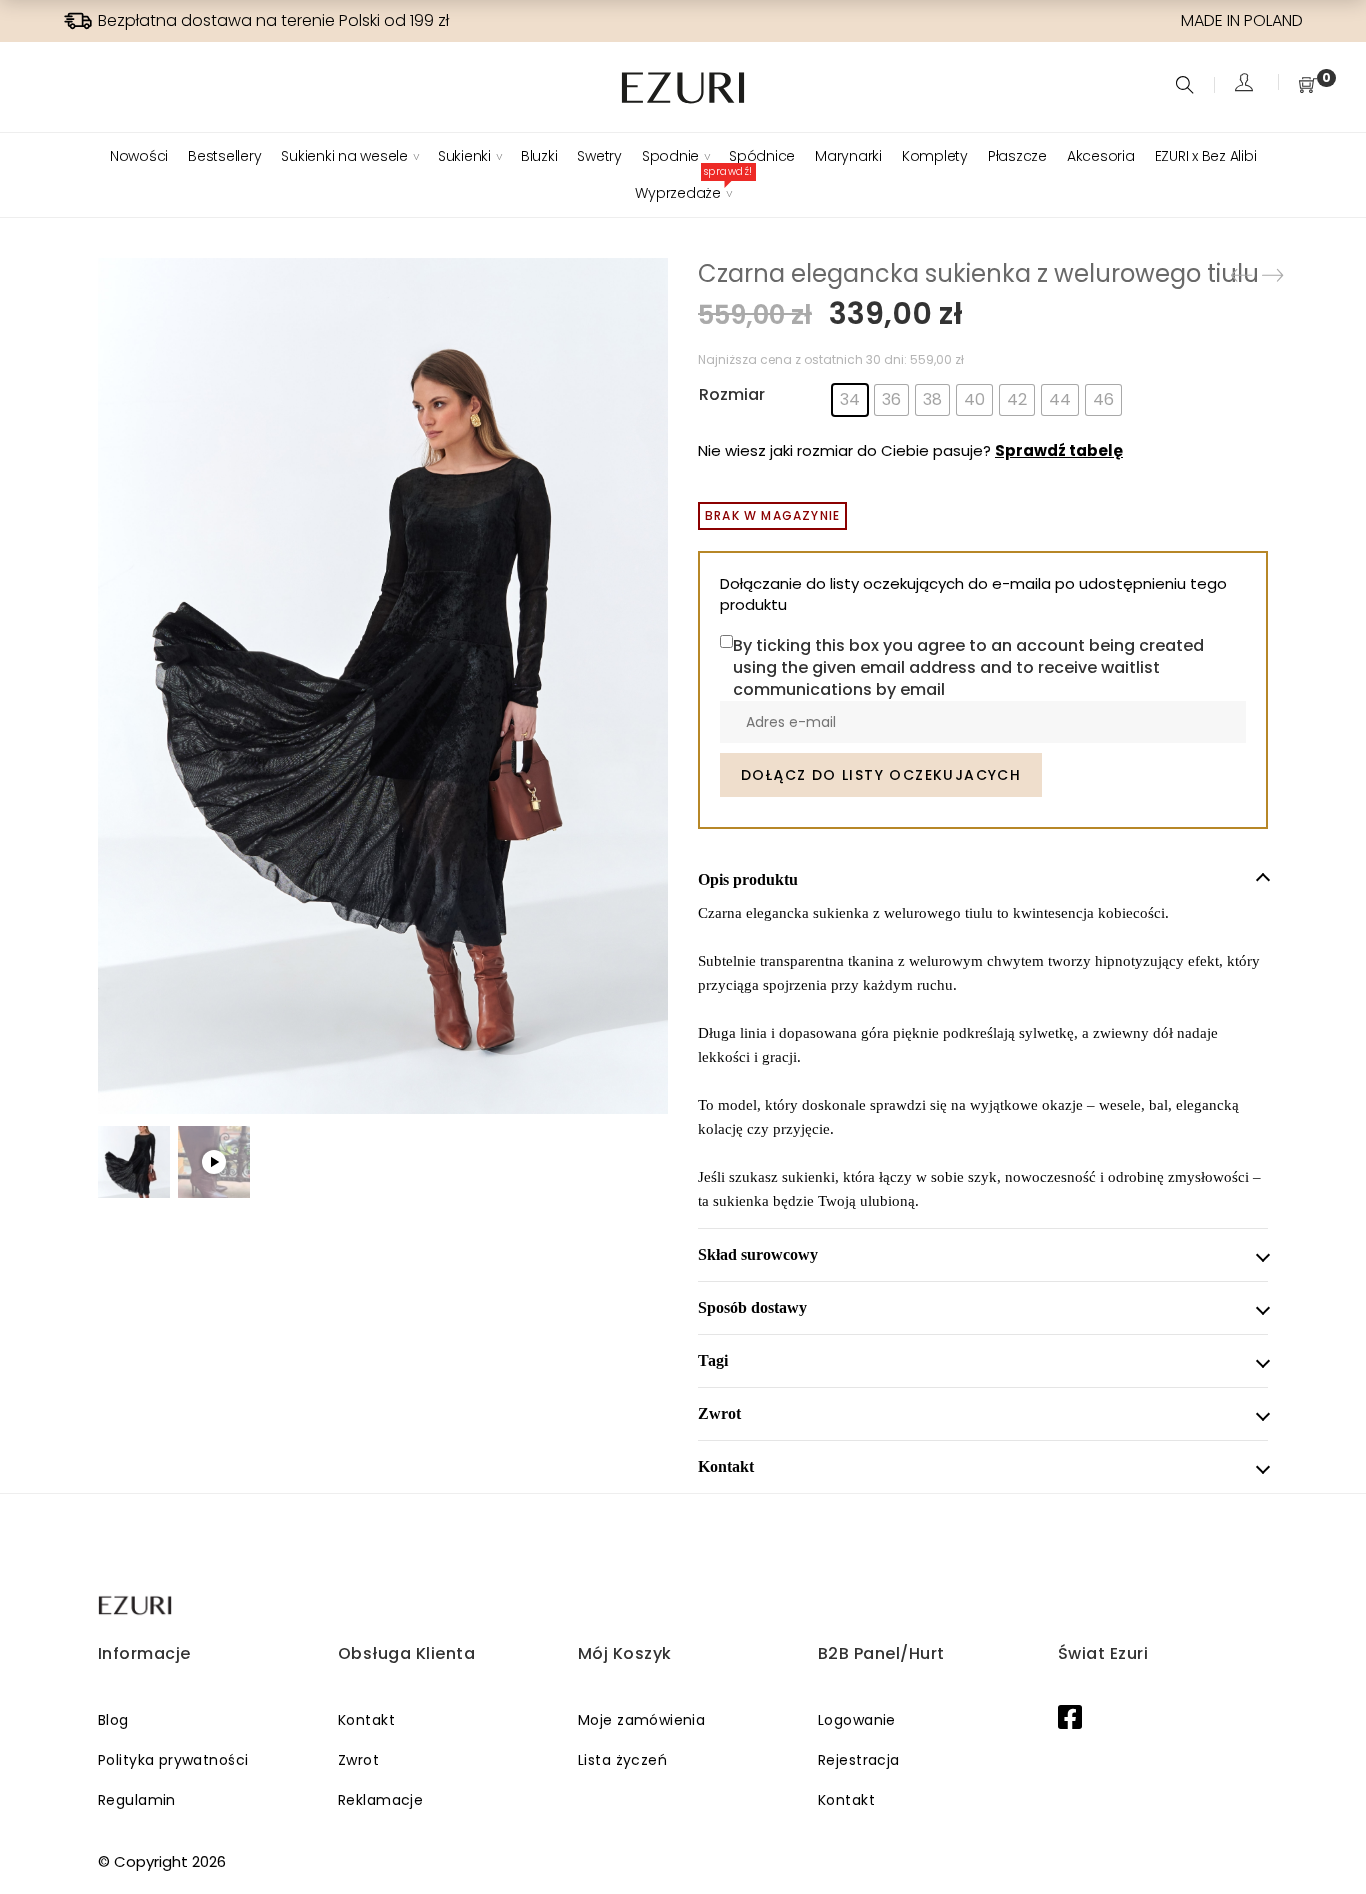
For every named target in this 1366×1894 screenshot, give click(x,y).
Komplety (935, 156)
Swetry (599, 156)
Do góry (1328, 1841)
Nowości (139, 156)
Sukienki (464, 156)
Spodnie (670, 156)
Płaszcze (1017, 156)
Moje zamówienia (641, 1720)
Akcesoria (1101, 156)
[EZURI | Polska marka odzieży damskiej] (136, 1605)
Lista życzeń (622, 1760)
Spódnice (762, 156)
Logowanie (857, 1720)
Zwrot (358, 1760)
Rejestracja (859, 1760)
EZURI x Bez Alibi (1206, 156)
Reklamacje (380, 1800)
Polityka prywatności (173, 1760)
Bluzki (539, 156)
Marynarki (848, 156)
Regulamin (137, 1800)
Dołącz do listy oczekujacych (881, 775)
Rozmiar (732, 394)
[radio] (850, 400)
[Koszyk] (1308, 86)
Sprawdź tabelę (1059, 450)
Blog (113, 1720)
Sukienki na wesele (344, 156)
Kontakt (366, 1720)
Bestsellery (224, 156)
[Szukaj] (1187, 86)
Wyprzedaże (683, 193)
